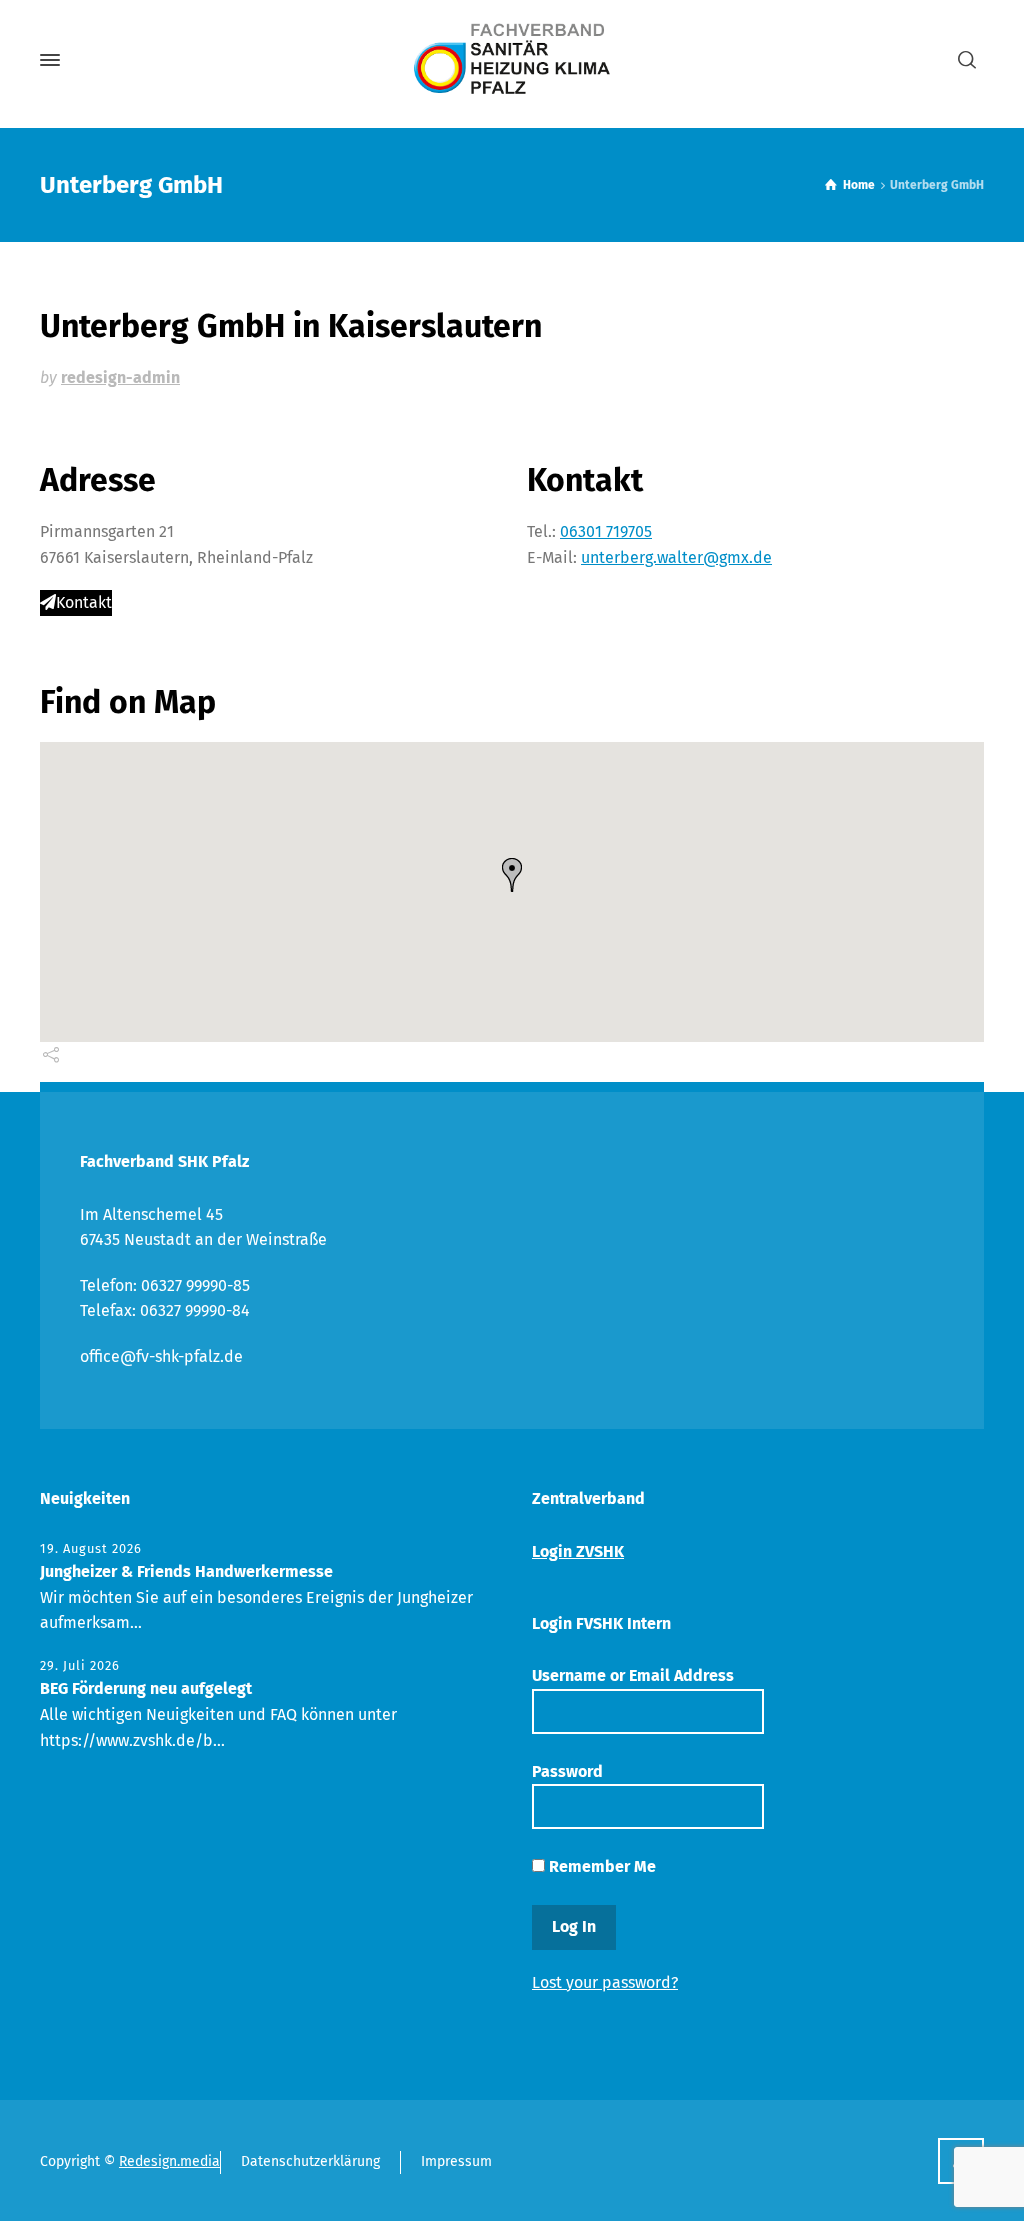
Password (567, 1771)
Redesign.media (169, 2161)
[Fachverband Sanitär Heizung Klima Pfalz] (512, 60)
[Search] (967, 60)
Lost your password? (605, 1982)
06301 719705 (606, 531)
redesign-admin (120, 377)
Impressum (456, 2161)
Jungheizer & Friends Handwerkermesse (186, 1571)
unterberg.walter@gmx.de (676, 557)
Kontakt (84, 602)
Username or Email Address (633, 1675)
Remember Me (600, 1866)
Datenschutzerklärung (310, 2161)
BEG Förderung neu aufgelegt (146, 1688)
